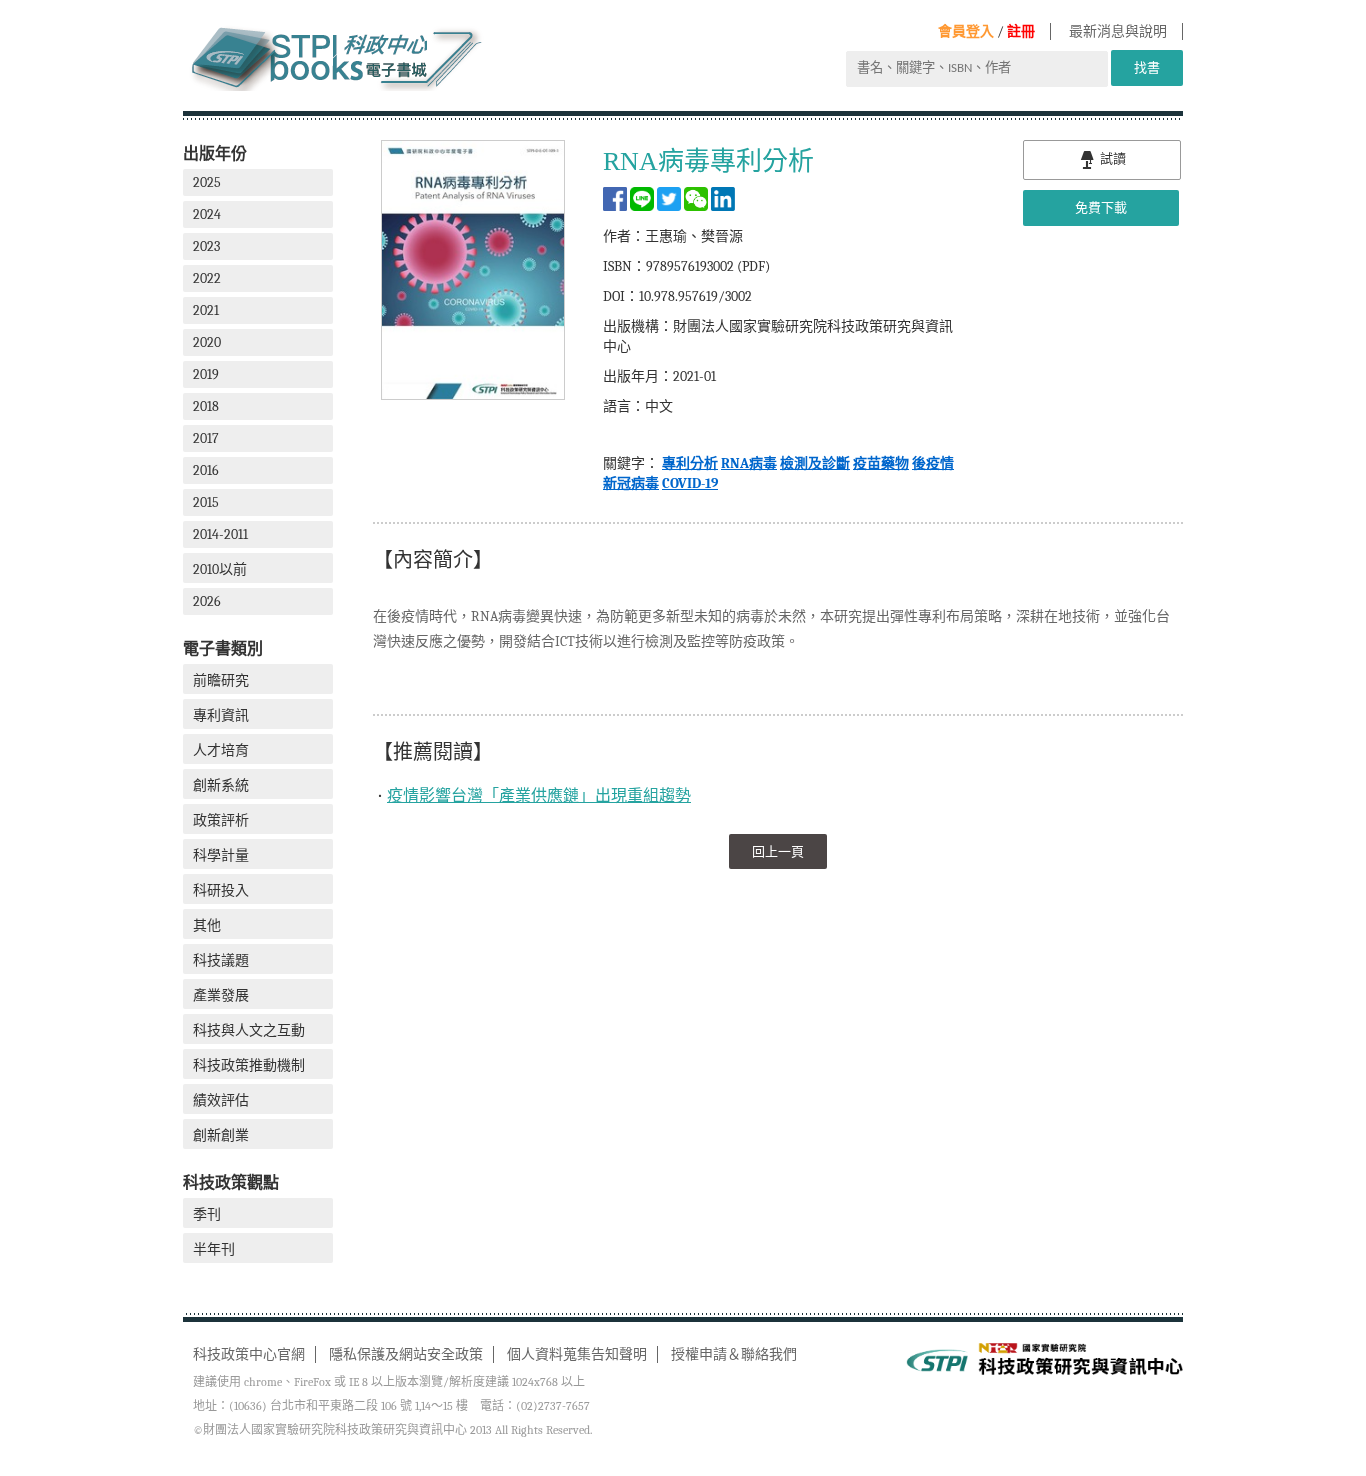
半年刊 (214, 1249)
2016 (206, 470)
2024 (207, 214)
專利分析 (690, 463)
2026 (207, 601)
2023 (206, 246)
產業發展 (221, 995)
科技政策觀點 (231, 1182)
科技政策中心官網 (249, 1354)
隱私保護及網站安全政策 (406, 1354)
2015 (206, 502)
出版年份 (215, 153)
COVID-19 (690, 483)
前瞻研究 (221, 680)
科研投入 (221, 890)
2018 (206, 406)
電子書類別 (223, 648)
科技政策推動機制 (249, 1065)
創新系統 (221, 785)
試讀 (1111, 158)
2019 (206, 374)
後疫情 (933, 463)
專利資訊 (221, 715)
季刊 (207, 1214)
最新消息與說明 (1118, 31)
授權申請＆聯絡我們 (734, 1354)
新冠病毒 (631, 483)
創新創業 (221, 1135)
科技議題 (221, 960)
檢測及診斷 (815, 463)
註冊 (1021, 31)
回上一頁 (778, 851)
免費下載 (1101, 207)
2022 (207, 278)
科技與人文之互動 (249, 1030)
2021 (206, 310)
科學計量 (221, 855)
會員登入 (966, 31)
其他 (207, 925)
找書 (1147, 67)
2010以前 (220, 569)
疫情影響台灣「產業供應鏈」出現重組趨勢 (539, 796)
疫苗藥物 (881, 463)
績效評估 (221, 1100)
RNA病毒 (749, 463)
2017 (206, 438)
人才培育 (221, 750)
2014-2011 (220, 534)
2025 (207, 182)
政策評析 (221, 820)
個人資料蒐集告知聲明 (577, 1354)
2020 (207, 342)
